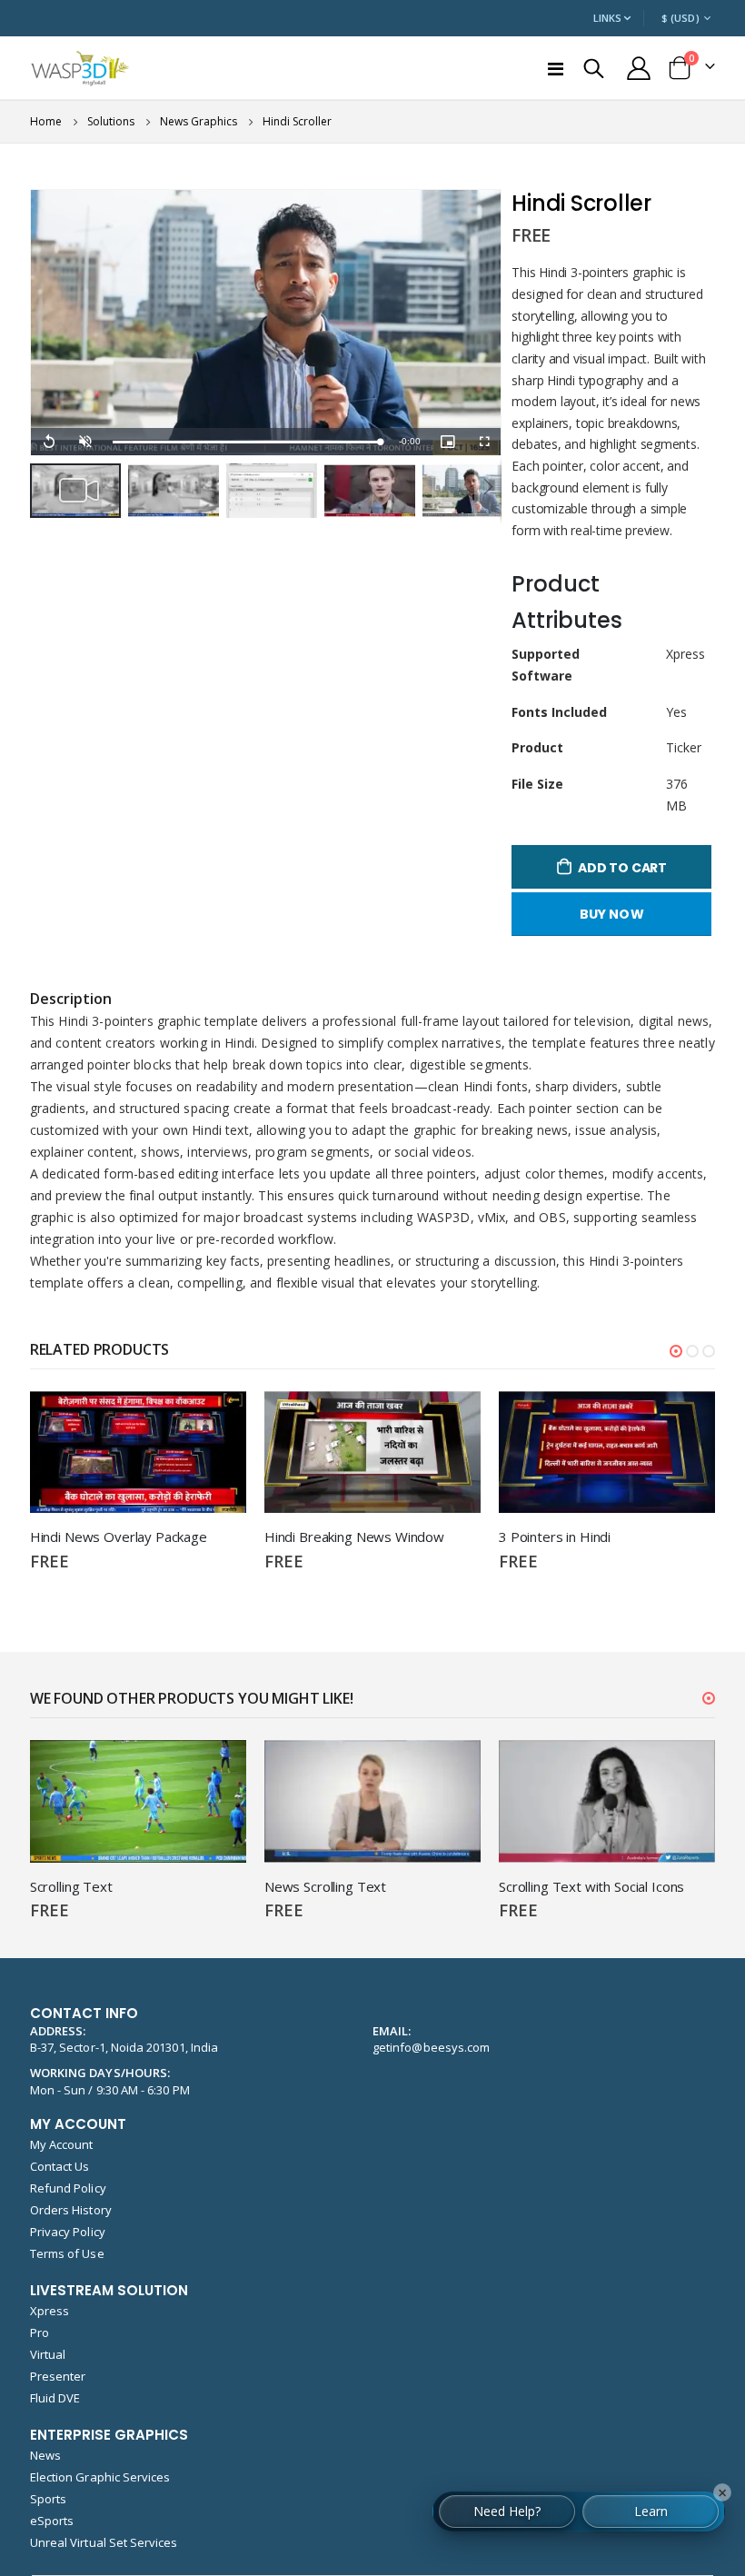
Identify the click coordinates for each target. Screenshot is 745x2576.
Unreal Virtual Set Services (104, 2542)
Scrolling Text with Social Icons (591, 1886)
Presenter (58, 2376)
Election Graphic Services (100, 2477)
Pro (40, 2332)
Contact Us (60, 2166)
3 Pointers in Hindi (555, 1537)
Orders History (71, 2210)
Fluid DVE (55, 2398)
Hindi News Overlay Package (119, 1537)
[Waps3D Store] (80, 68)
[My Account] (638, 68)
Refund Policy (68, 2188)
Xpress (50, 2311)
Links (607, 18)
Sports (48, 2499)
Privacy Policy (68, 2232)
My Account (62, 2144)
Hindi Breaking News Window (354, 1537)
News (45, 2455)
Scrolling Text (71, 1886)
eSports (52, 2521)
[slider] (247, 442)
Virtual (48, 2354)
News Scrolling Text (325, 1886)
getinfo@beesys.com (431, 2047)
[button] (177, 491)
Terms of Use (67, 2253)
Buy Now (612, 914)
